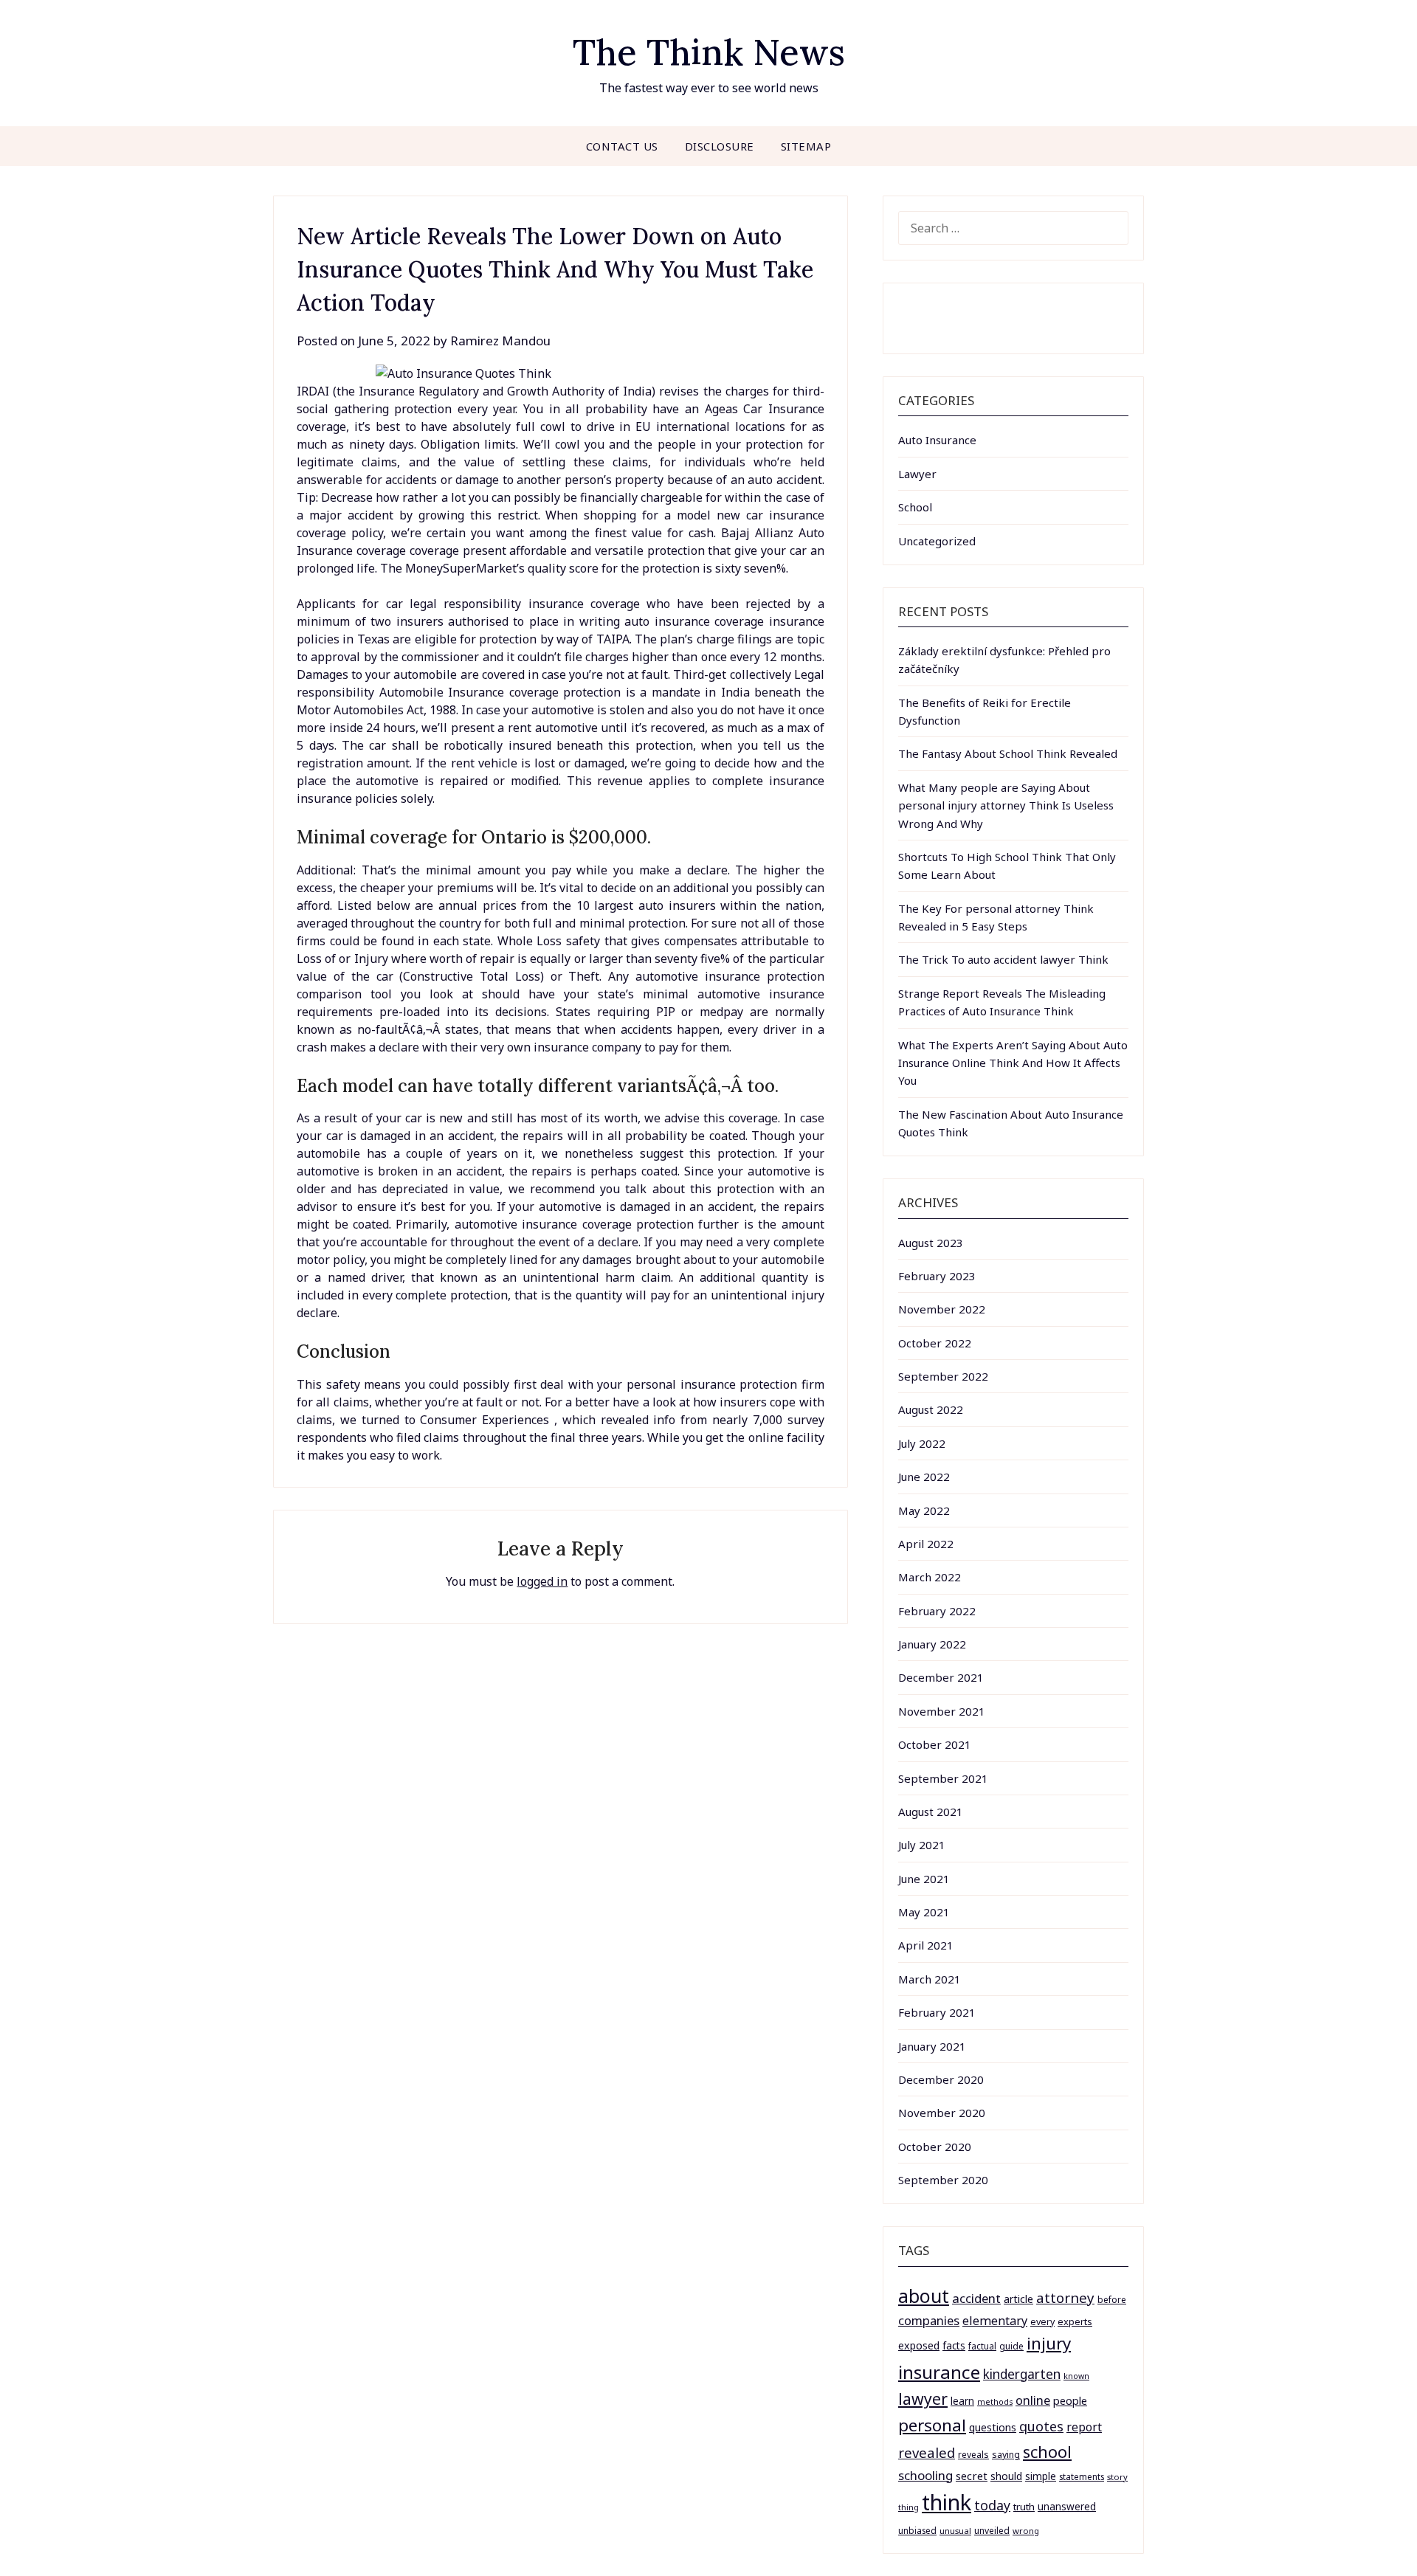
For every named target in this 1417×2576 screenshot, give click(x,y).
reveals (973, 2455)
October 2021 (935, 1744)
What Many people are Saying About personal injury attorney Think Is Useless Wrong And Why (1006, 805)
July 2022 (922, 1443)
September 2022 (943, 1376)
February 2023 (937, 1276)
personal (932, 2425)
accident (976, 2298)
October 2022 (935, 1343)
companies (929, 2320)
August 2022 (931, 1409)
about (924, 2296)
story (1117, 2477)
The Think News (709, 52)
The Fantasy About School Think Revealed (1008, 753)
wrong (1026, 2531)
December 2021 (941, 1677)
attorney (1065, 2297)
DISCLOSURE (720, 146)
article (1018, 2299)
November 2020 (942, 2113)
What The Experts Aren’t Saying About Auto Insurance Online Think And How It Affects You (1013, 1063)
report (1084, 2427)
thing (909, 2507)
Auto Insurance (937, 440)
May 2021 (924, 1912)
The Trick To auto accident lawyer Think (1003, 959)
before (1112, 2300)
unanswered (1067, 2506)
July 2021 (922, 1845)
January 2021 (932, 2046)
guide (1011, 2346)
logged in (542, 1581)
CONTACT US (622, 146)
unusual (955, 2531)
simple (1041, 2476)
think (947, 2502)
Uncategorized (937, 541)
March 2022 (930, 1577)
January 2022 (932, 1644)
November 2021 (942, 1711)
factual (982, 2346)
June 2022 (924, 1477)
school (1047, 2452)
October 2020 (935, 2147)
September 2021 (943, 1778)
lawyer (923, 2399)
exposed (919, 2345)
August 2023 (931, 1243)
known (1076, 2376)
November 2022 (942, 1309)
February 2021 (937, 2012)
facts (954, 2345)
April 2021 (926, 1945)
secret (972, 2476)
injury (1049, 2343)
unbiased (917, 2530)
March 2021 (930, 1979)
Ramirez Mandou (500, 341)
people (1070, 2400)
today (992, 2505)
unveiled (992, 2531)
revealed (927, 2452)
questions (993, 2427)
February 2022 (937, 1611)
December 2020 (941, 2079)
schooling (925, 2475)
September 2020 (943, 2180)
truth (1024, 2507)
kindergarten (1022, 2374)
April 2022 (926, 1544)
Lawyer (917, 474)
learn (962, 2401)
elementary (995, 2321)
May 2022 (924, 1510)
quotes (1041, 2426)
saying (1006, 2455)
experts (1075, 2321)
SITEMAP (806, 146)
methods (995, 2402)
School (915, 507)
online (1033, 2400)
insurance (939, 2372)
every (1042, 2322)
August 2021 (931, 1812)
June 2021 (924, 1879)
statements (1082, 2476)
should (1006, 2476)
